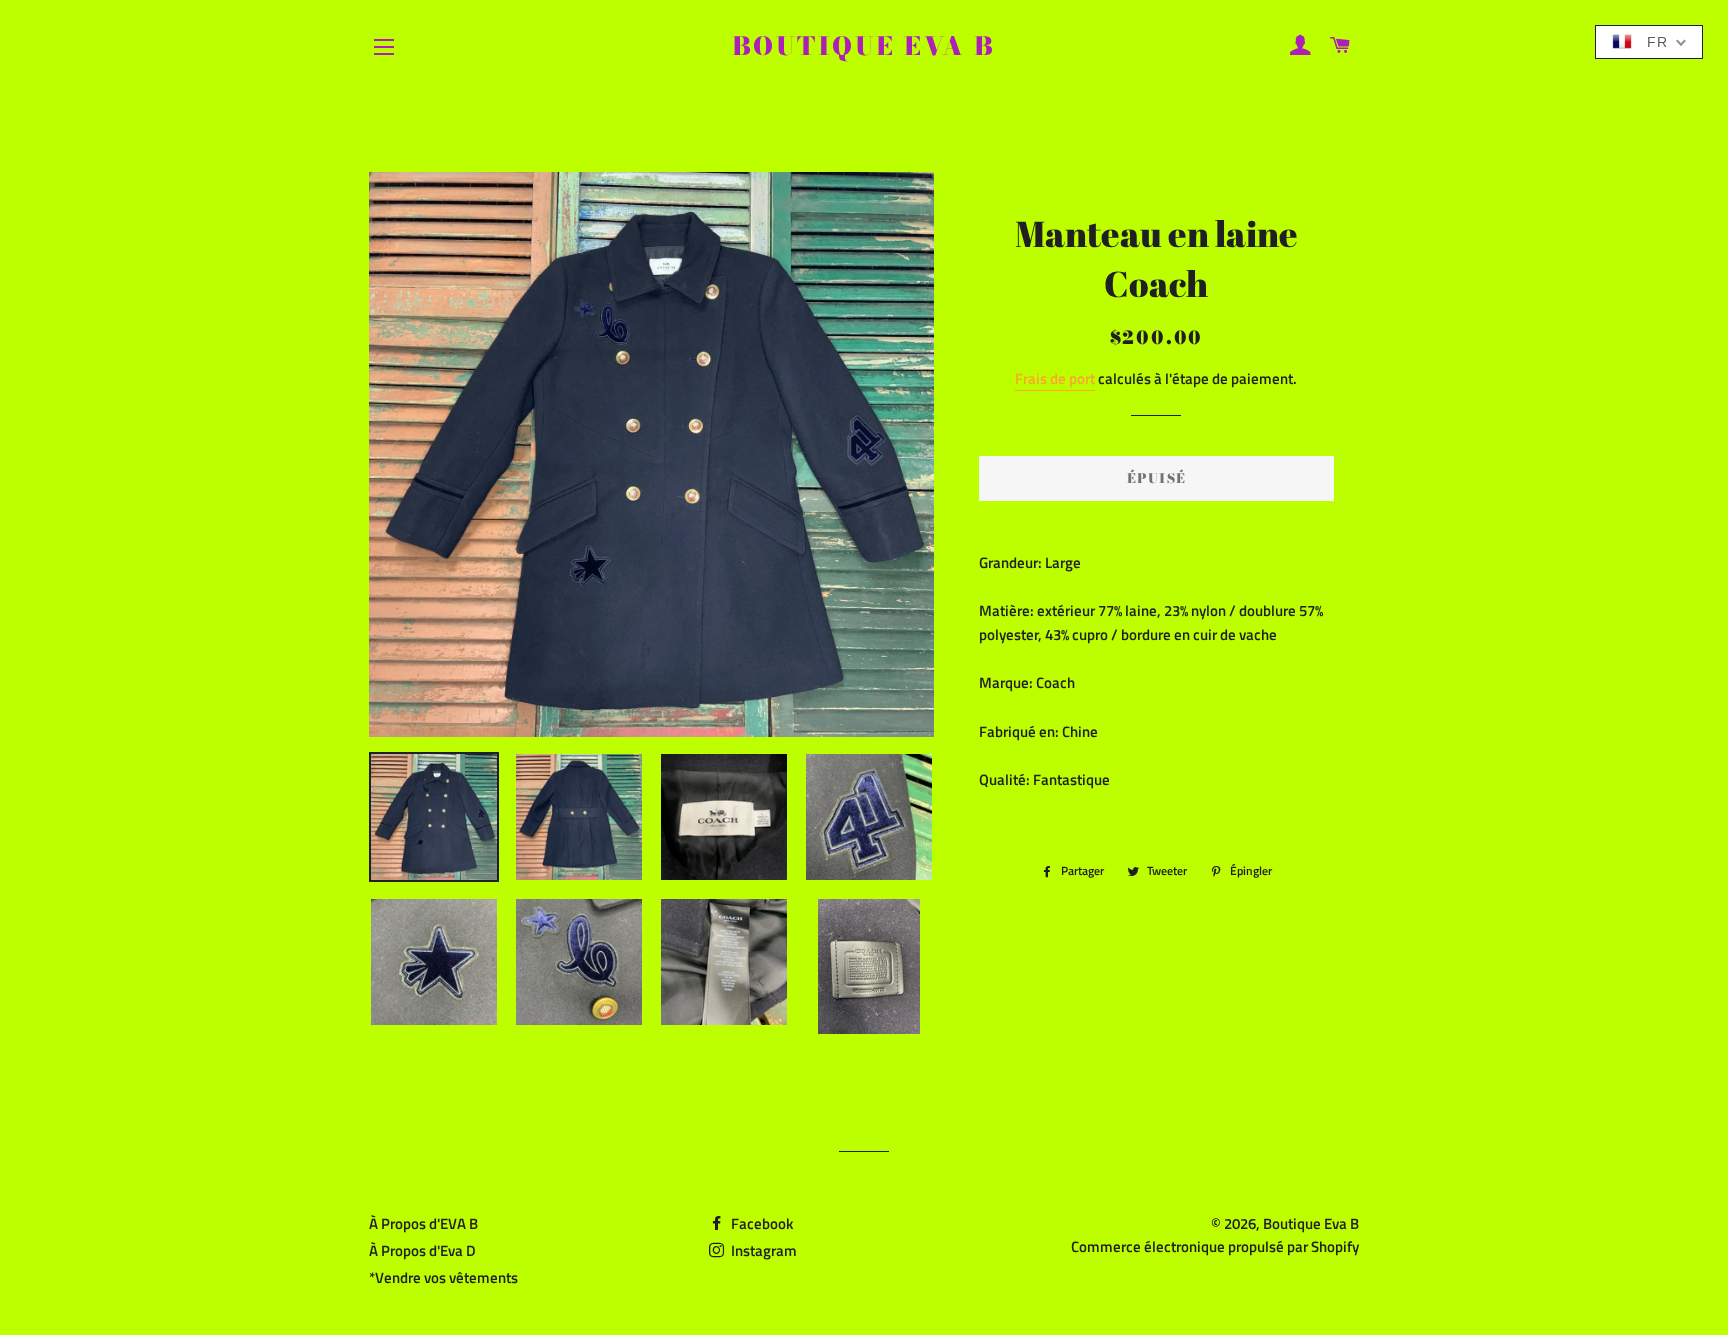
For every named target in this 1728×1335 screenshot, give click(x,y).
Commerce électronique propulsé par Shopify (1215, 1246)
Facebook (760, 1223)
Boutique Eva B (864, 46)
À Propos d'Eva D (422, 1250)
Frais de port (1055, 378)
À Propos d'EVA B (423, 1223)
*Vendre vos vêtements (443, 1277)
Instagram (762, 1250)
